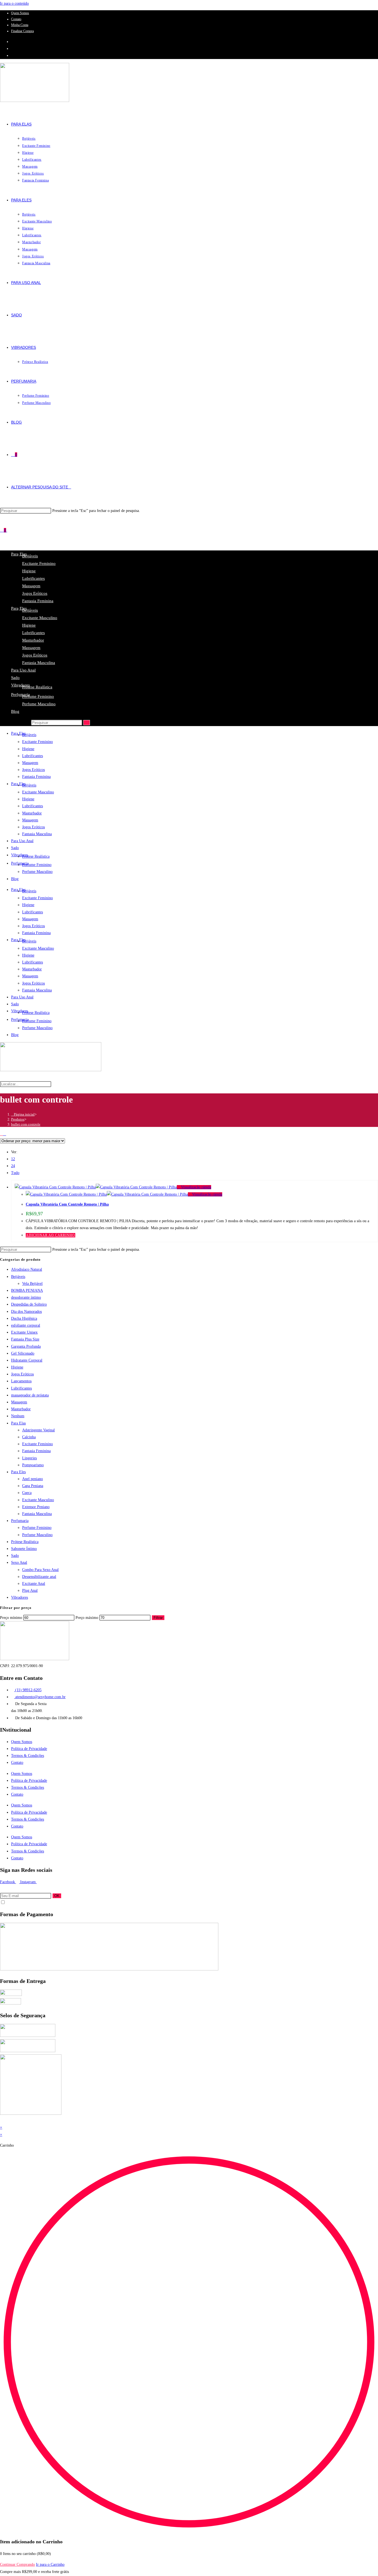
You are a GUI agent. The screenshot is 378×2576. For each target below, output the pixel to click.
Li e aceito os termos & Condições (27, 1903)
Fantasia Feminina (38, 601)
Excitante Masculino (40, 618)
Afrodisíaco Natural (27, 1269)
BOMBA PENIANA (27, 1290)
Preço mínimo (11, 1618)
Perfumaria (20, 694)
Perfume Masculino (39, 704)
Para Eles (18, 1472)
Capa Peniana (33, 1486)
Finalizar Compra (22, 31)
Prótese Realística (37, 687)
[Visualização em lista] (5, 1134)
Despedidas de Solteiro (29, 1304)
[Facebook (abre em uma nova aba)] (13, 42)
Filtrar (158, 1618)
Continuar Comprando (17, 2565)
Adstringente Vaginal (38, 1430)
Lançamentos (21, 1381)
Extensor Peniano (36, 1507)
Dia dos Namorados (26, 1312)
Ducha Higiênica (24, 1318)
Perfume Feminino (38, 696)
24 (13, 1166)
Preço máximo (87, 1618)
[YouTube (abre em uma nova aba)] (13, 56)
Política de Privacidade (29, 1749)
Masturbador (33, 640)
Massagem (31, 586)
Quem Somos (20, 13)
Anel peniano (33, 1479)
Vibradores (20, 685)
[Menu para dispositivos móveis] (9, 530)
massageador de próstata (30, 1395)
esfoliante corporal (26, 1325)
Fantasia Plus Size (25, 1339)
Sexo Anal (19, 1563)
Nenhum (18, 1416)
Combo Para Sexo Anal (40, 1570)
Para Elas (18, 1423)
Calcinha (29, 1437)
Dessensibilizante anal (39, 1577)
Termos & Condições (28, 1756)
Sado (15, 678)
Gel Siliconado (23, 1353)
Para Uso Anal (23, 670)
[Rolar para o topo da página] (2, 2120)
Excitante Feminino (39, 563)
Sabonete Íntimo (24, 1549)
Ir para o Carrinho (50, 2565)
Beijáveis (30, 556)
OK (57, 1896)
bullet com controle (26, 1124)
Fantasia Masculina (39, 663)
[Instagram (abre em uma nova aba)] (13, 49)
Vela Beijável (32, 1284)
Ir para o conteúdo (14, 3)
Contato (16, 19)
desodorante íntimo (26, 1297)
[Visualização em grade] (2, 1134)
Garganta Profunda (26, 1346)
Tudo (15, 1173)
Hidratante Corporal (27, 1360)
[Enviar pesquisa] (87, 723)
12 (13, 1159)
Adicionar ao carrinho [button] (51, 1235)
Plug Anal (30, 1591)
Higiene (29, 571)
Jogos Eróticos (35, 593)
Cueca (27, 1493)
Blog (15, 711)
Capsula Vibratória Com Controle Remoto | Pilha (67, 1204)
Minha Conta (20, 25)
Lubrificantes (33, 578)
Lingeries (29, 1458)
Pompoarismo (33, 1465)
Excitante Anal (34, 1584)
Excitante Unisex (24, 1332)
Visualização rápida (196, 1187)
